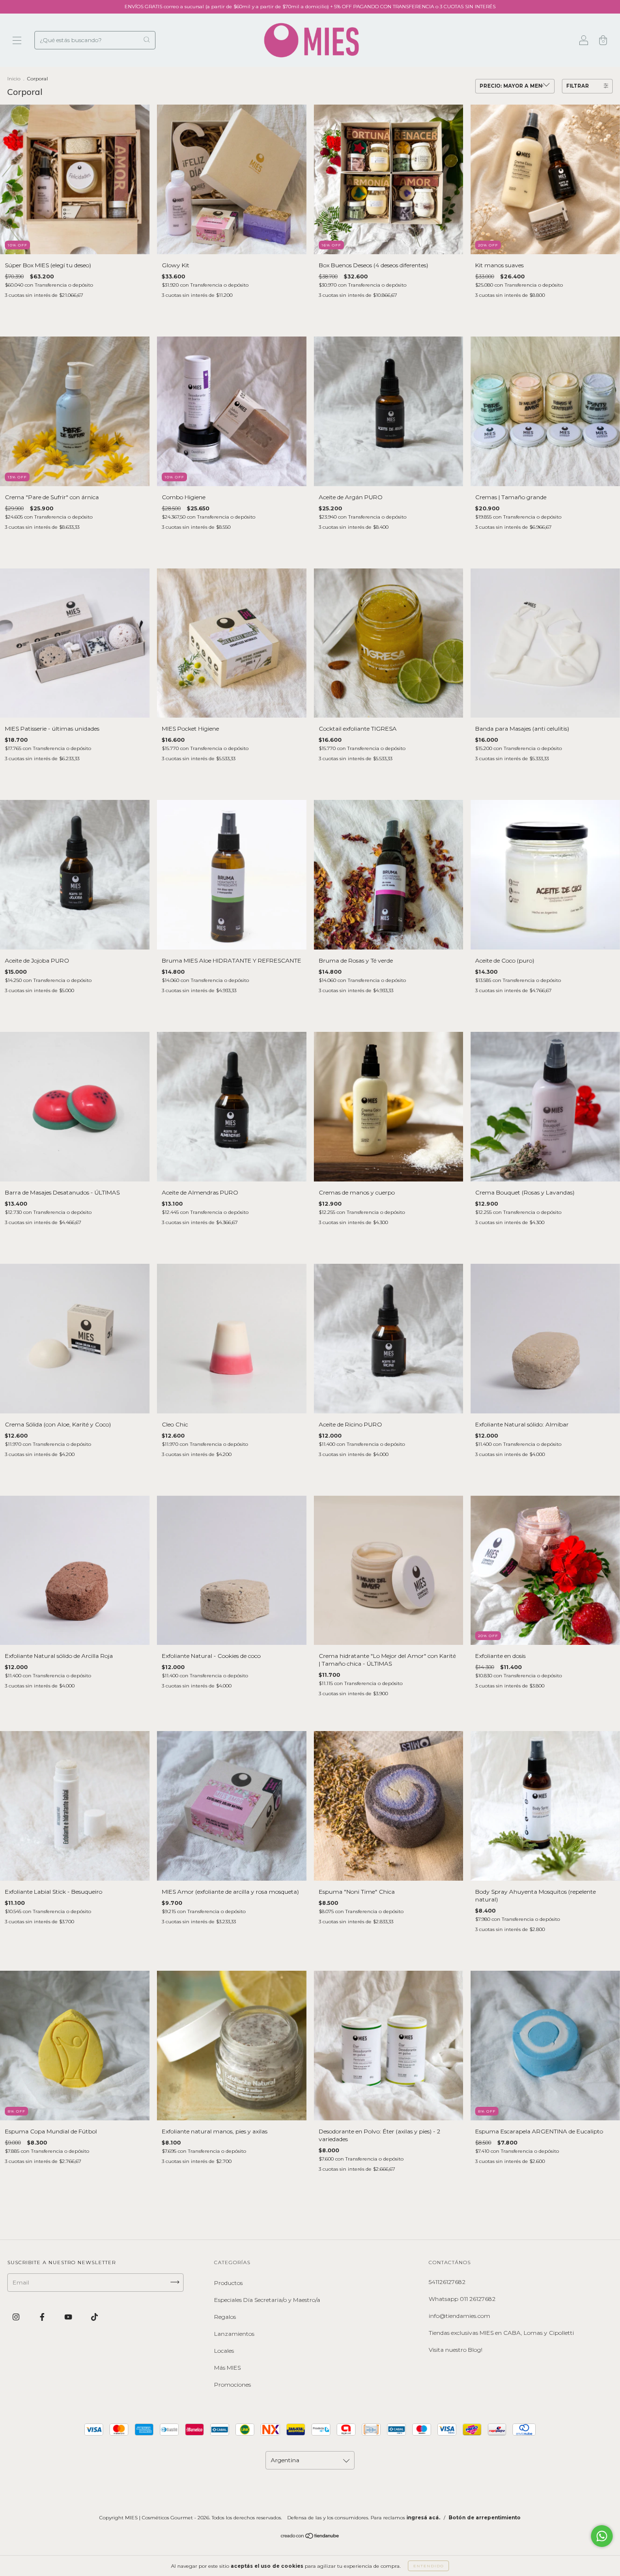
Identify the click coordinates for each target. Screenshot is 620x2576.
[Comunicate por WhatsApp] (602, 2536)
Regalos (225, 2317)
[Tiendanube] (310, 2537)
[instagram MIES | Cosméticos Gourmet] (17, 2317)
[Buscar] (147, 39)
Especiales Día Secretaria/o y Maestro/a (267, 2300)
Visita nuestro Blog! (456, 2350)
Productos (228, 2283)
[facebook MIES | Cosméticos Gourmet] (43, 2317)
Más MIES (227, 2368)
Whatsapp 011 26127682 (462, 2299)
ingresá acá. (423, 2518)
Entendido (428, 2566)
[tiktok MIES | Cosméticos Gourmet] (94, 2317)
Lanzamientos (234, 2334)
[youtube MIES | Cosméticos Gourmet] (69, 2317)
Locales (224, 2351)
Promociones (232, 2384)
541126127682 (447, 2282)
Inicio (14, 79)
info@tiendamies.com (459, 2316)
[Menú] (17, 41)
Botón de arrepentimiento (485, 2518)
